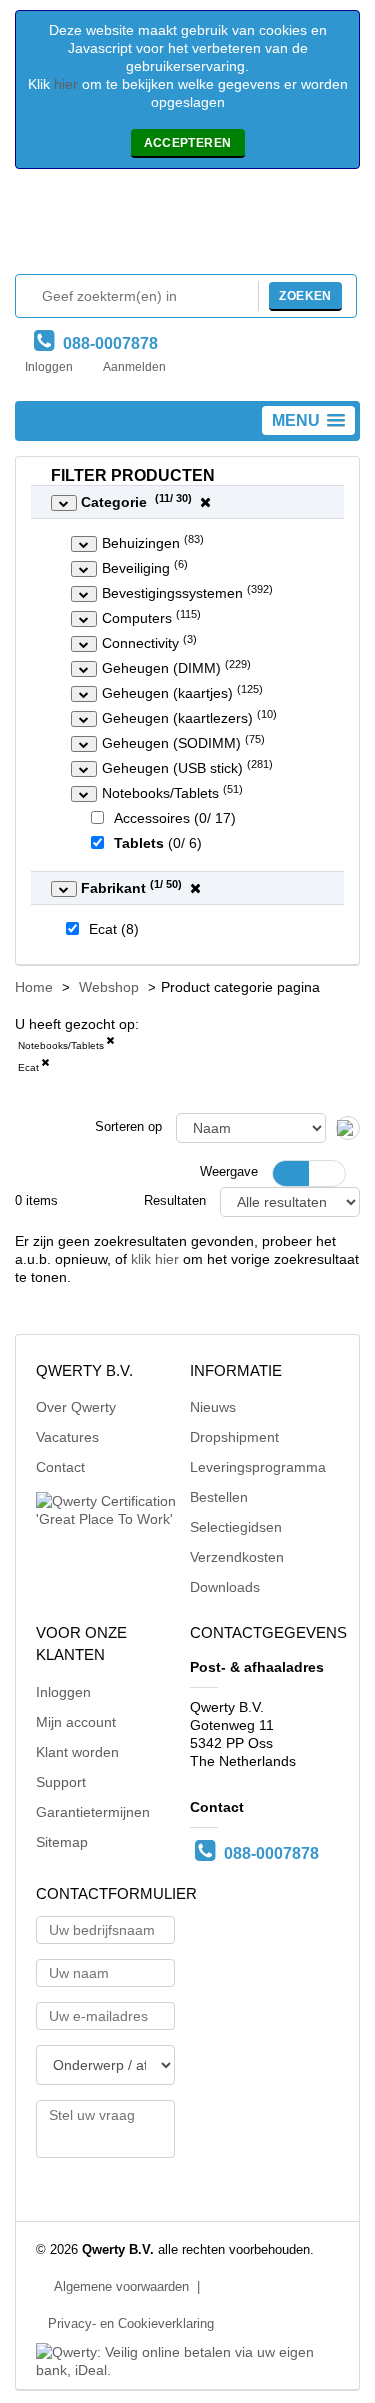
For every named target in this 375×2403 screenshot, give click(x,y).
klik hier (155, 1259)
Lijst (327, 1173)
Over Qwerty (76, 1407)
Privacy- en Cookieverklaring (131, 2324)
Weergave (229, 1172)
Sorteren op (128, 1127)
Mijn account (76, 1722)
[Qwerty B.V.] (188, 226)
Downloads (225, 1587)
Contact (60, 1467)
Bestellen (219, 1497)
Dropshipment (234, 1437)
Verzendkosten (237, 1557)
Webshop (109, 987)
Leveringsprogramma (258, 1467)
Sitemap (62, 1842)
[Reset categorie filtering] (205, 502)
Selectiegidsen (236, 1527)
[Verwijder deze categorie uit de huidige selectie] (110, 1044)
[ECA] (45, 1066)
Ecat (28, 1067)
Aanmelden (134, 367)
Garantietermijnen (93, 1812)
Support (61, 1782)
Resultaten (175, 1201)
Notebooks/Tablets (61, 1045)
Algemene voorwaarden (121, 2287)
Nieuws (213, 1407)
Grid (291, 1173)
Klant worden (77, 1752)
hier (66, 84)
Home (34, 987)
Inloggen (49, 367)
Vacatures (67, 1437)
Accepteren (188, 143)
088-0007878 (106, 343)
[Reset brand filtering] (195, 888)
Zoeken (305, 296)
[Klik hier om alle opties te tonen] (64, 503)
